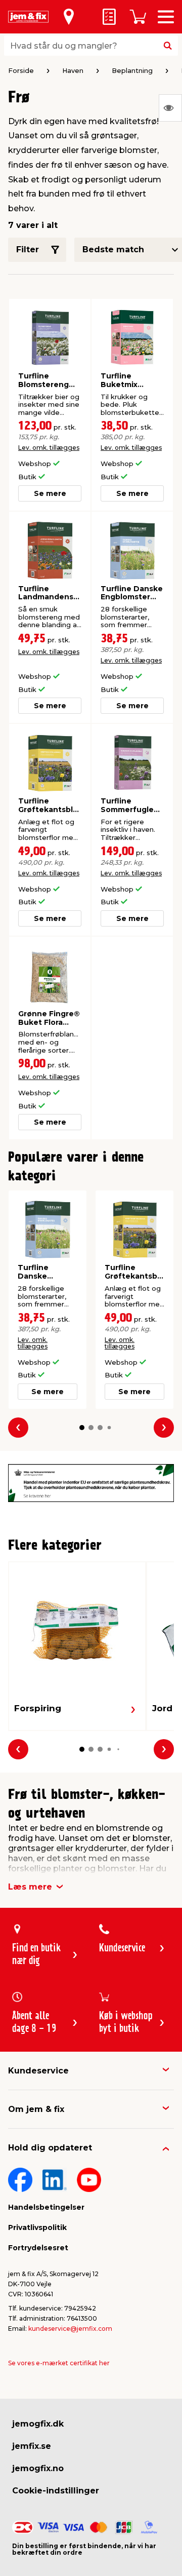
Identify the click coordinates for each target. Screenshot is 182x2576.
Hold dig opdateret (50, 2148)
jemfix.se (32, 2446)
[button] (82, 1428)
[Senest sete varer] (170, 108)
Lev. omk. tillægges (49, 448)
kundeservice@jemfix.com (70, 2329)
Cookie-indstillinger (56, 2491)
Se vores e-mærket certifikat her (59, 2363)
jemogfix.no (38, 2468)
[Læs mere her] (91, 1483)
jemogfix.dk (38, 2424)
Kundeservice (38, 2071)
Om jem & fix (36, 2109)
